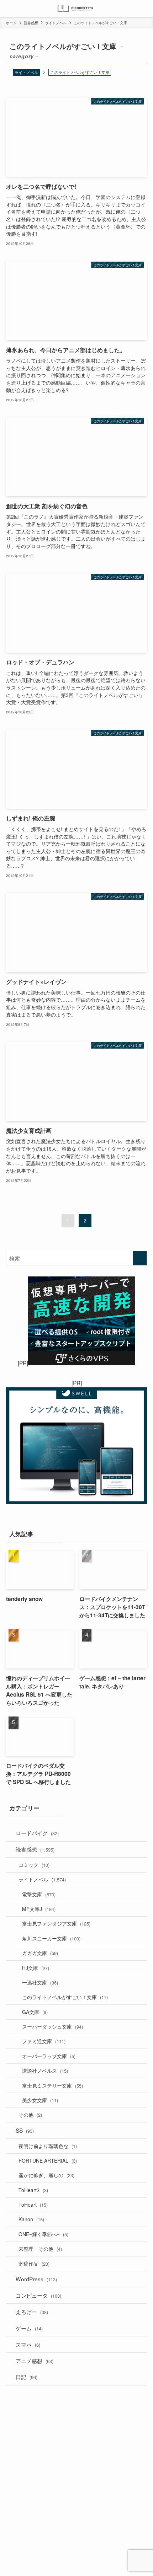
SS (25, 2130)
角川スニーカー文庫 (51, 1938)
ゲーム (29, 2328)
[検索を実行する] (140, 1258)
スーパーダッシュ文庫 (52, 2026)
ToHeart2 (33, 2190)
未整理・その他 (40, 2249)
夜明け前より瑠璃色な (48, 2146)
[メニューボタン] (9, 9)
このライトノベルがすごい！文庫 (65, 1997)
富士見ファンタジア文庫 (56, 1923)
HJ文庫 (36, 1968)
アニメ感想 (35, 2361)
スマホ (28, 2344)
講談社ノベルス (45, 2071)
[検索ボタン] (144, 9)
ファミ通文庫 (44, 2041)
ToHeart (33, 2205)
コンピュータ (38, 2295)
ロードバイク (37, 1833)
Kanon (31, 2219)
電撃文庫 (39, 1894)
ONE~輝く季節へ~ (43, 2234)
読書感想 (35, 1849)
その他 (30, 2115)
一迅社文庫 (40, 1982)
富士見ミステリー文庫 (52, 2085)
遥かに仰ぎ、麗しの (46, 2175)
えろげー (32, 2312)
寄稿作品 (34, 2264)
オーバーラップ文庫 (49, 2056)
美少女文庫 (40, 2100)
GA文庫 (35, 2012)
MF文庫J (39, 1909)
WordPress (36, 2279)
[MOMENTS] (77, 9)
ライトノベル (26, 72)
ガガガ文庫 (40, 1953)
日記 (27, 2377)
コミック (34, 1865)
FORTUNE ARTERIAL (48, 2160)
